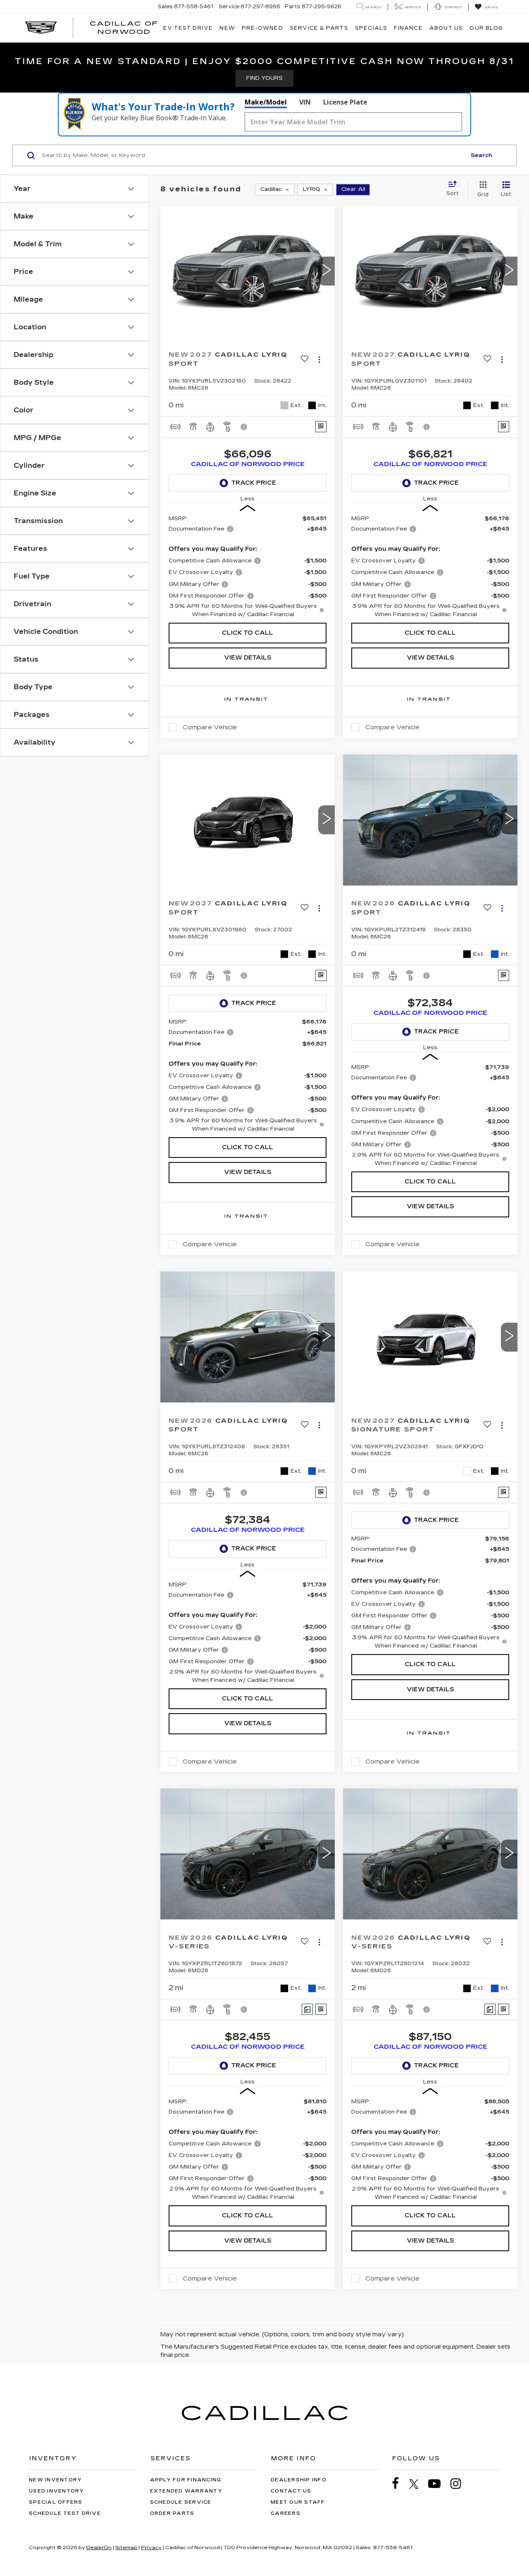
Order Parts (172, 2513)
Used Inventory (57, 2491)
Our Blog (486, 28)
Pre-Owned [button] (262, 28)
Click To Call (248, 633)
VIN (305, 102)
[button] (326, 271)
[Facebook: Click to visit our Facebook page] (400, 2484)
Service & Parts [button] (319, 28)
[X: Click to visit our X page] (418, 2484)
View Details (248, 658)
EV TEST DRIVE (188, 28)
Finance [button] (408, 28)
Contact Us (291, 2491)
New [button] (227, 28)
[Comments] (307, 2009)
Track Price (254, 483)
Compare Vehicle (210, 727)
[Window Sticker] (321, 427)
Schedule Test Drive (65, 2513)
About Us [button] (446, 28)
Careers (286, 2513)
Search (481, 155)
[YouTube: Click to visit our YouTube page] (438, 2484)
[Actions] (319, 359)
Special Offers (56, 2502)
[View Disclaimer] (244, 427)
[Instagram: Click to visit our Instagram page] (460, 2484)
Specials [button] (371, 28)
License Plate (345, 102)
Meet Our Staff (298, 2502)
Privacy (151, 2547)
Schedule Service (181, 2502)
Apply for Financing (186, 2480)
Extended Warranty (186, 2491)
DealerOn (99, 2547)
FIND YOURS (264, 78)
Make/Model (266, 102)
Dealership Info (299, 2480)
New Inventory (55, 2480)
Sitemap (126, 2547)
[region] (248, 566)
